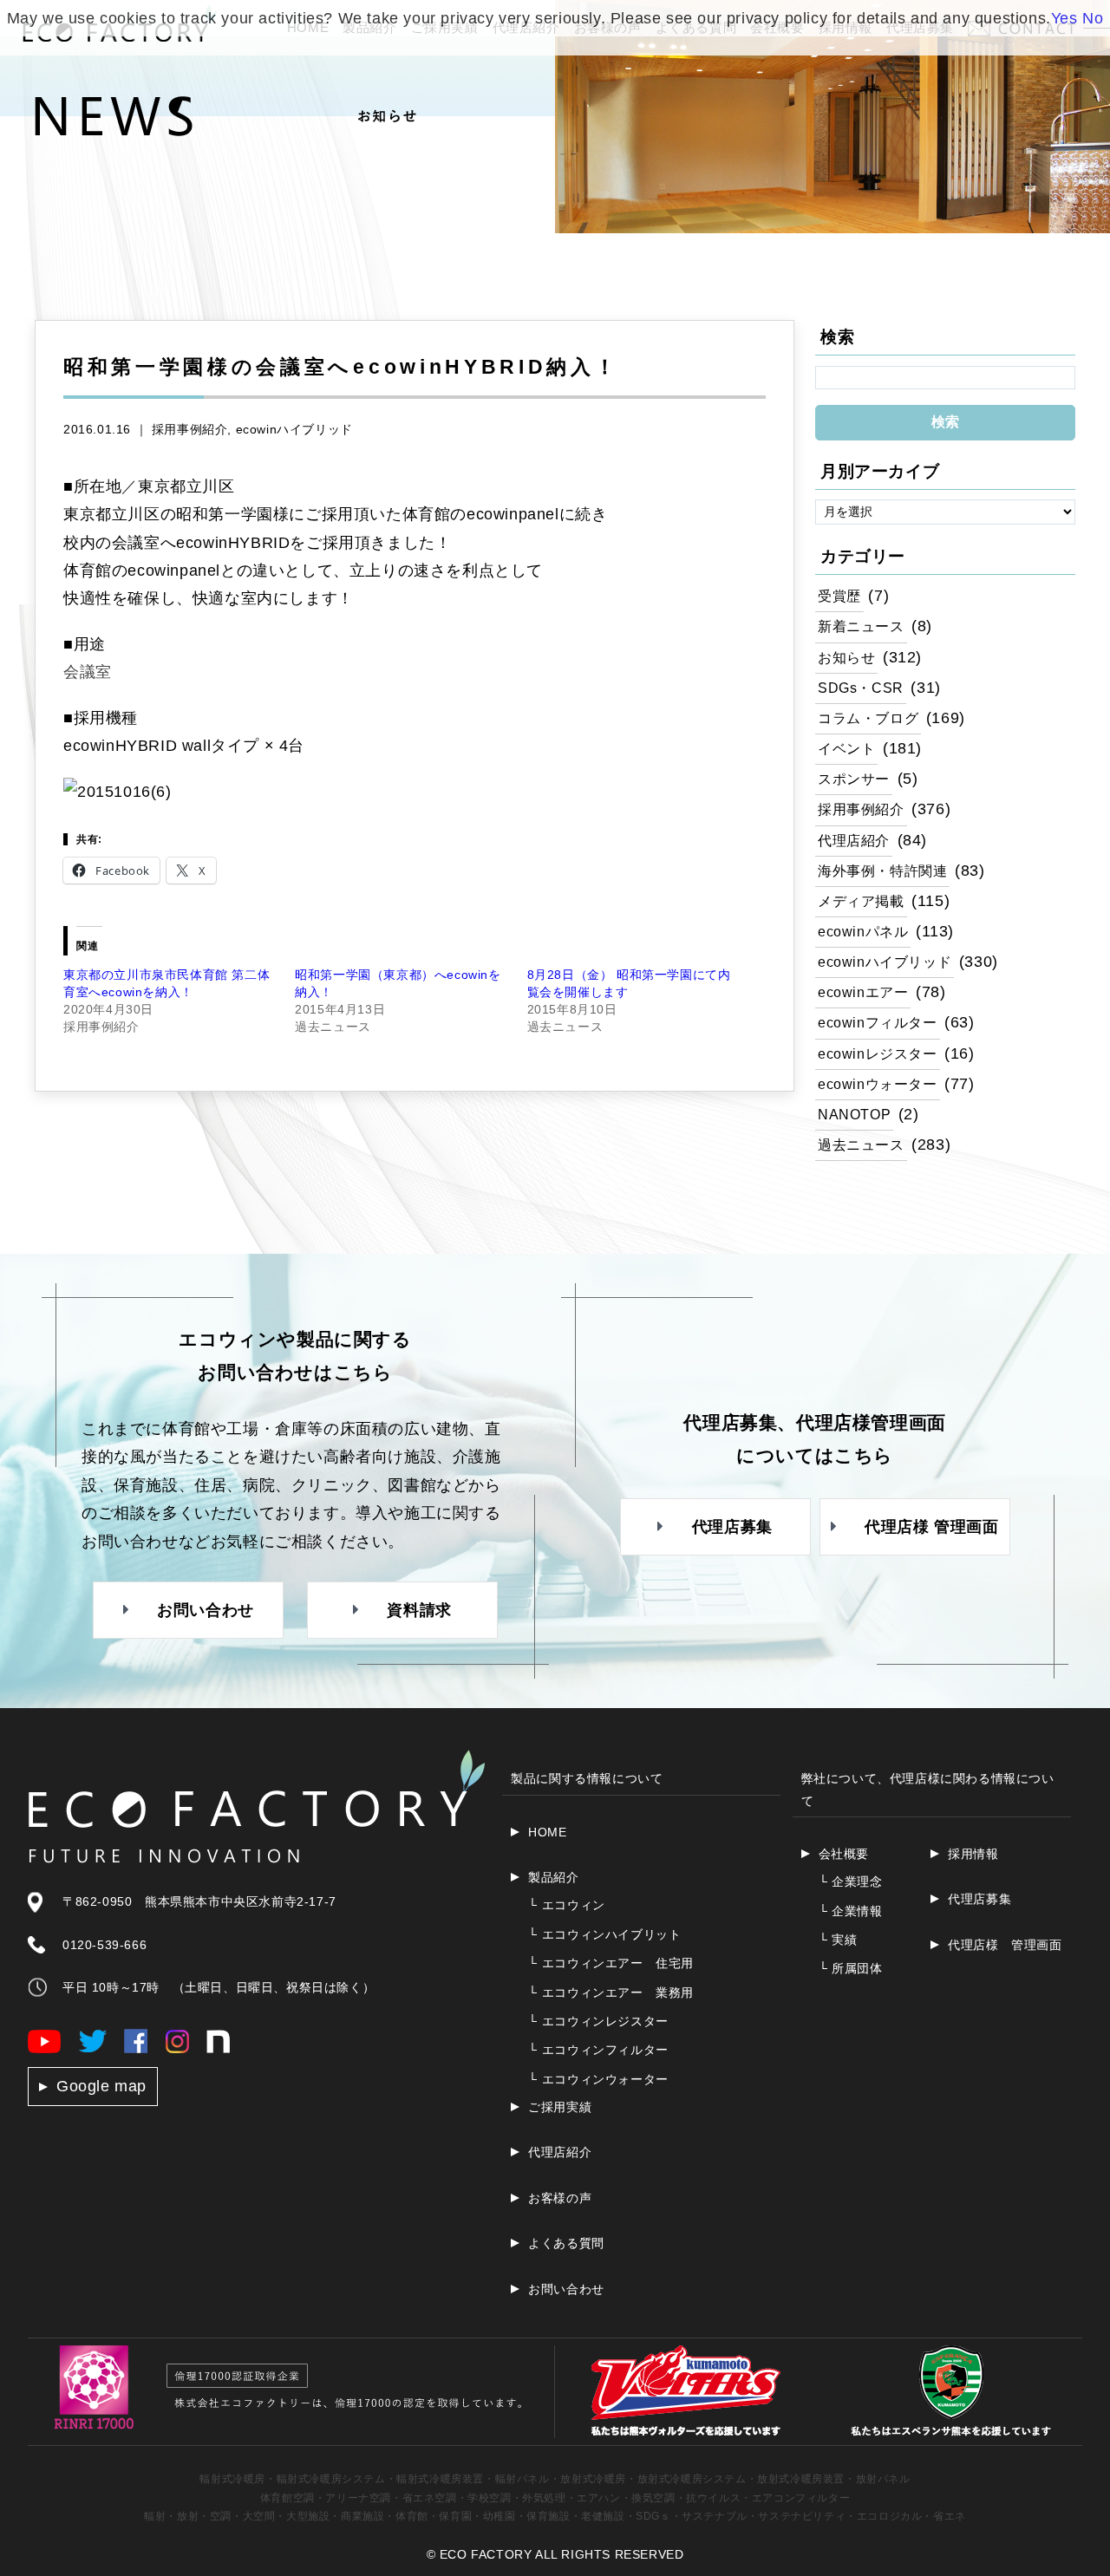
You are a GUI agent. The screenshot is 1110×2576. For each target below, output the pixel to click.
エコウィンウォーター (598, 2079)
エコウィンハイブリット (604, 1934)
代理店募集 (979, 1899)
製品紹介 (553, 1877)
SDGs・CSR (861, 688)
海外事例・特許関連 (882, 871)
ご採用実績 (560, 2107)
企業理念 (851, 1881)
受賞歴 (839, 596)
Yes (1064, 18)
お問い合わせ (566, 2289)
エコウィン (567, 1905)
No (1093, 18)
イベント (846, 748)
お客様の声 (560, 2198)
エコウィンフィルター (598, 2050)
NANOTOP (854, 1114)
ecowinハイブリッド (294, 429)
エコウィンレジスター (598, 2021)
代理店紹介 (854, 840)
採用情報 (973, 1854)
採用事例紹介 (190, 429)
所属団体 (851, 1968)
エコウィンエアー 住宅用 (611, 1963)
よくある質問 (566, 2243)
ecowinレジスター (878, 1053)
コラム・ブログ (868, 718)
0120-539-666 (104, 1945)
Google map (101, 2086)
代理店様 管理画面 (1005, 1945)
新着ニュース (861, 626)
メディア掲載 (861, 901)
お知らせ (846, 657)
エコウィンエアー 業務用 (611, 1992)
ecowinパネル (863, 931)
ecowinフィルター (878, 1022)
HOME (547, 1832)
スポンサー (854, 779)
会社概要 (844, 1854)
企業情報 (851, 1911)
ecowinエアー (863, 992)
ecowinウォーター (878, 1084)
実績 (838, 1940)
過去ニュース (861, 1145)
